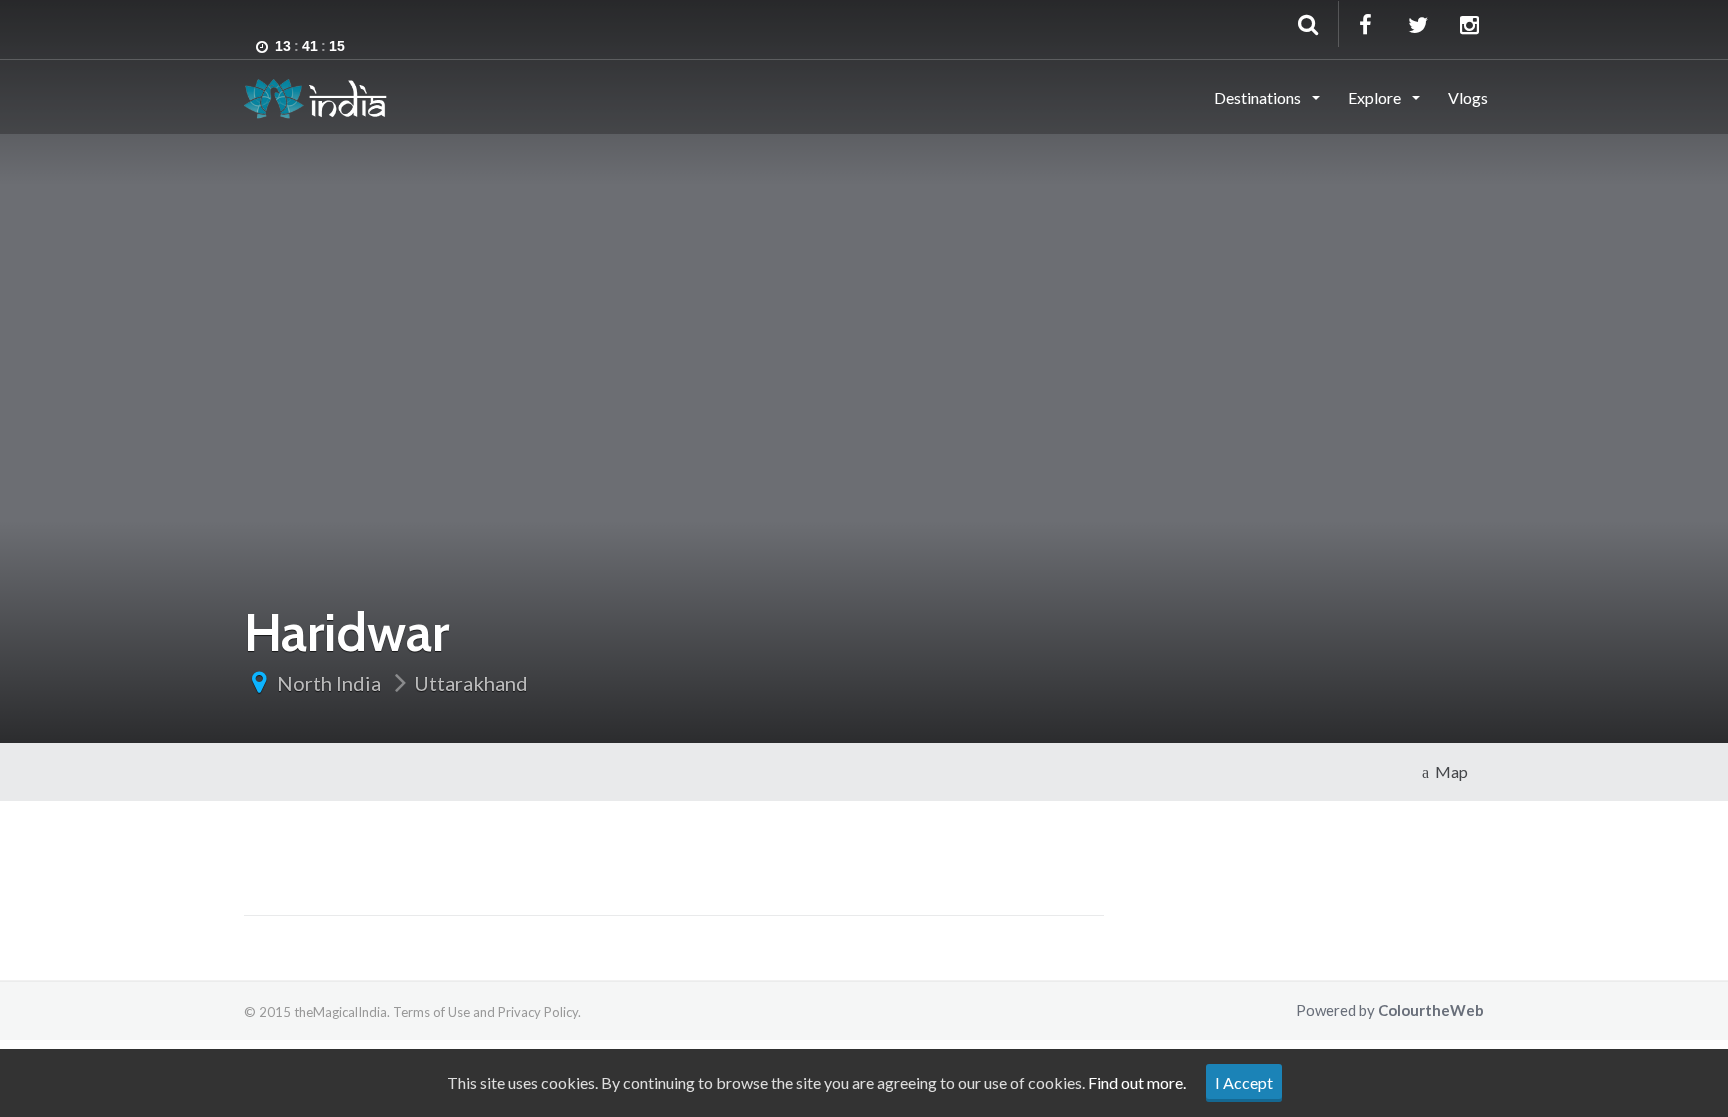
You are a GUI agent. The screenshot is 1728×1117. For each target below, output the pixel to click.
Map (1448, 771)
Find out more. (1137, 1082)
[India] (315, 96)
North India (329, 683)
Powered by (1390, 1010)
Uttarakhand (471, 683)
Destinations (1259, 97)
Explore (1376, 97)
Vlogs (1468, 97)
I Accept (1244, 1082)
